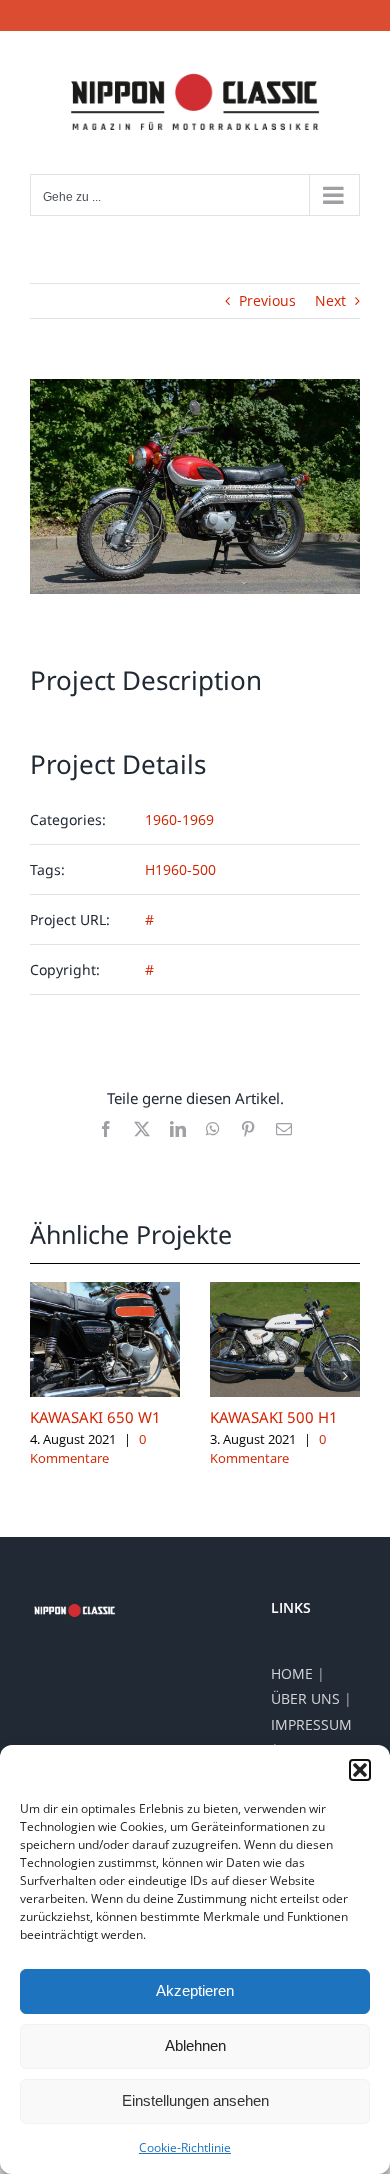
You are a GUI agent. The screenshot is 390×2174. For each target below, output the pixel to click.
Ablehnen (195, 2045)
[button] (360, 1770)
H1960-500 (180, 869)
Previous (267, 300)
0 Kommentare (88, 1449)
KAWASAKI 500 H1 (274, 1417)
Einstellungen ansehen (195, 2100)
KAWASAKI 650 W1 (95, 1417)
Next (330, 300)
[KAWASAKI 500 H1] (285, 1291)
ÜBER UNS (305, 1698)
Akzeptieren (195, 1990)
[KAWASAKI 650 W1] (105, 1291)
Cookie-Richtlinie (185, 2147)
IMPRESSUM (311, 1724)
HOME (292, 1673)
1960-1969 (179, 819)
